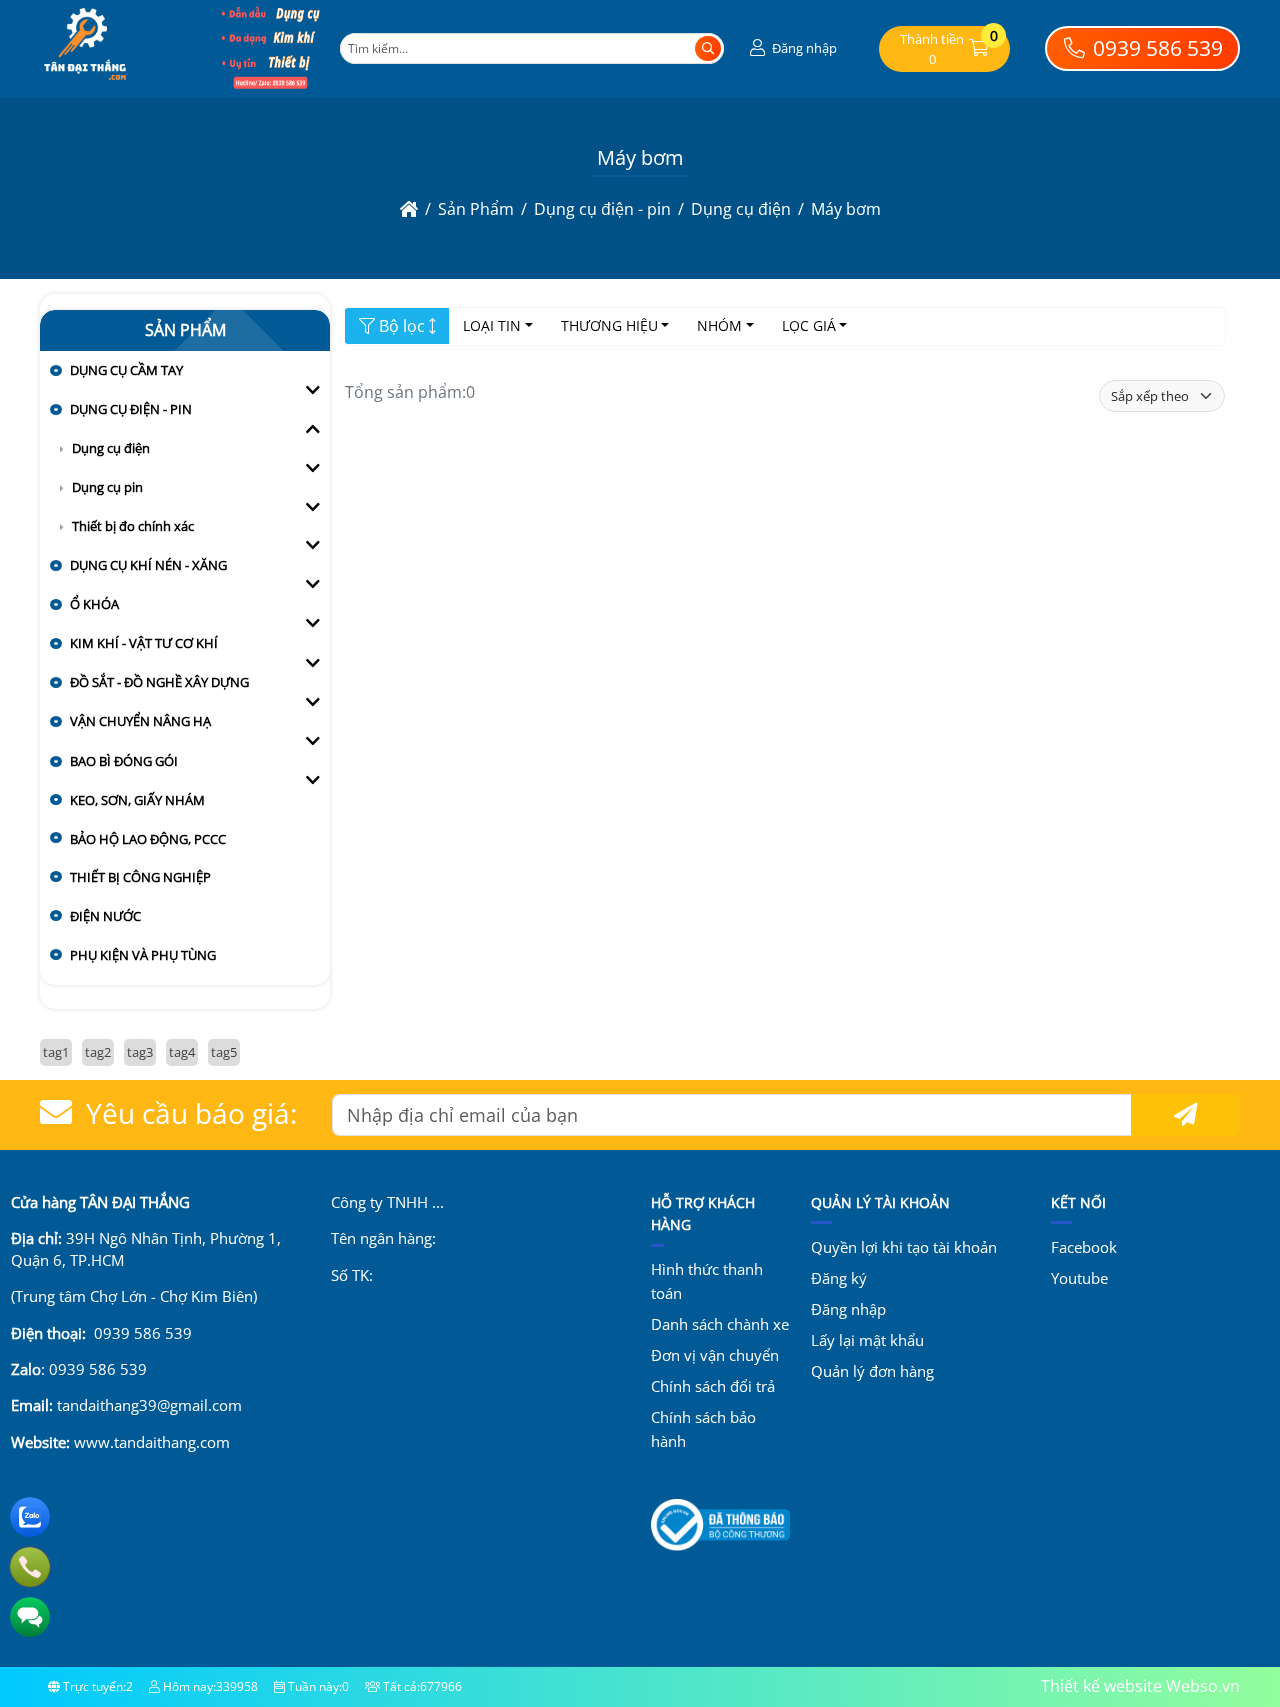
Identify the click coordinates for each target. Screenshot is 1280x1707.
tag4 (182, 1052)
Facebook (1084, 1247)
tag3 (140, 1052)
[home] (409, 209)
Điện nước (105, 916)
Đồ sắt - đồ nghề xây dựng (159, 682)
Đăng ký (839, 1278)
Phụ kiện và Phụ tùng (143, 955)
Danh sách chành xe (720, 1324)
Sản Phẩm (185, 330)
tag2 (98, 1052)
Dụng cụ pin (107, 487)
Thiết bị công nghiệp (140, 877)
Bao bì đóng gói (124, 761)
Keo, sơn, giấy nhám (137, 800)
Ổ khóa (94, 604)
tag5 (224, 1052)
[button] (791, 48)
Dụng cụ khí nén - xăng (148, 565)
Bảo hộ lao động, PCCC (148, 839)
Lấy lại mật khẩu (867, 1340)
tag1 (56, 1052)
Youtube (1079, 1278)
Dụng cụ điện (111, 448)
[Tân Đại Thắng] (85, 84)
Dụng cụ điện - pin (131, 409)
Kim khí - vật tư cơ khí (144, 643)
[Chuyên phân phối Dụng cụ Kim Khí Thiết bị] (271, 84)
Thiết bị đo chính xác (133, 526)
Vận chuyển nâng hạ (140, 721)
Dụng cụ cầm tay (126, 370)
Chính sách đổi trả (713, 1386)
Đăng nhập (848, 1309)
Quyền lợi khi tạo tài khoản (904, 1247)
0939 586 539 (1155, 48)
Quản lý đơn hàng (872, 1371)
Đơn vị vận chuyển (715, 1355)
